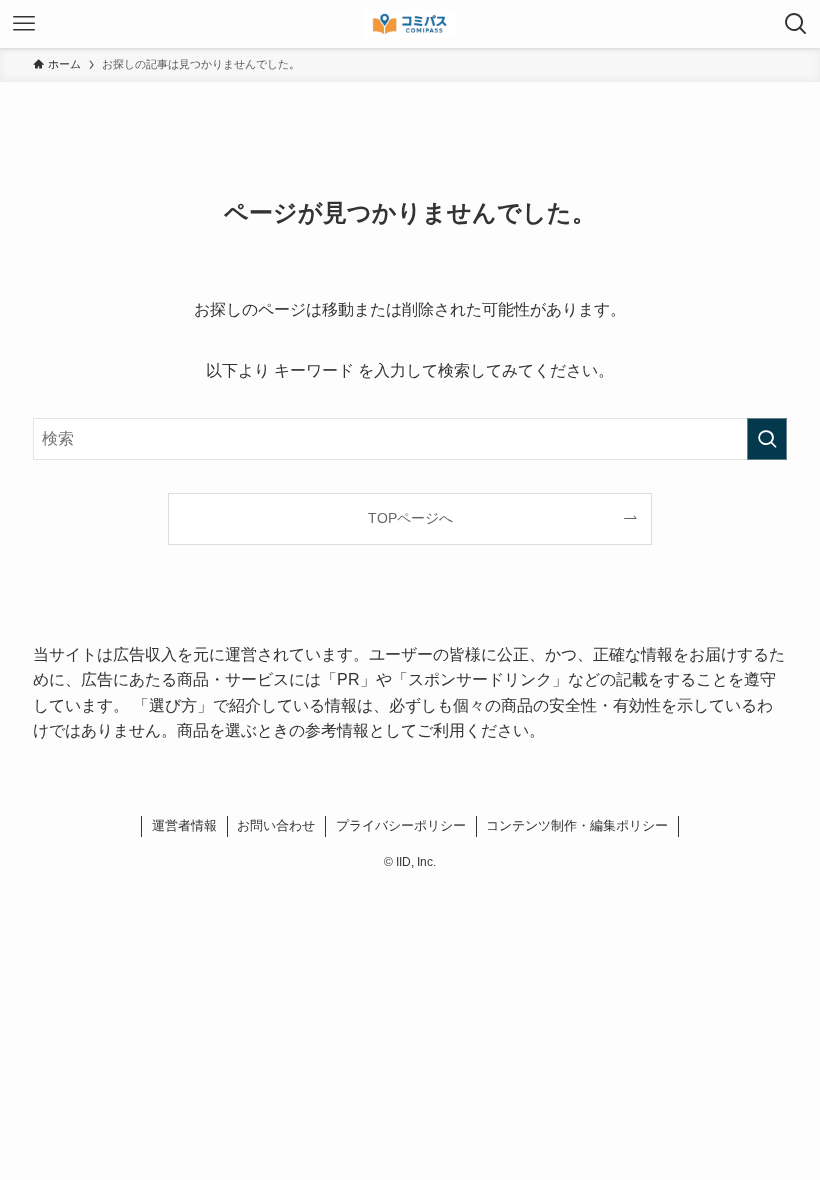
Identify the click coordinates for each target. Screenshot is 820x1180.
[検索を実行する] (767, 439)
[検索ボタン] (796, 24)
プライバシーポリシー (401, 825)
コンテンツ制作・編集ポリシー (577, 825)
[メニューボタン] (24, 24)
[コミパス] (409, 24)
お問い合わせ (276, 825)
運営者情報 (184, 825)
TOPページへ (410, 518)
